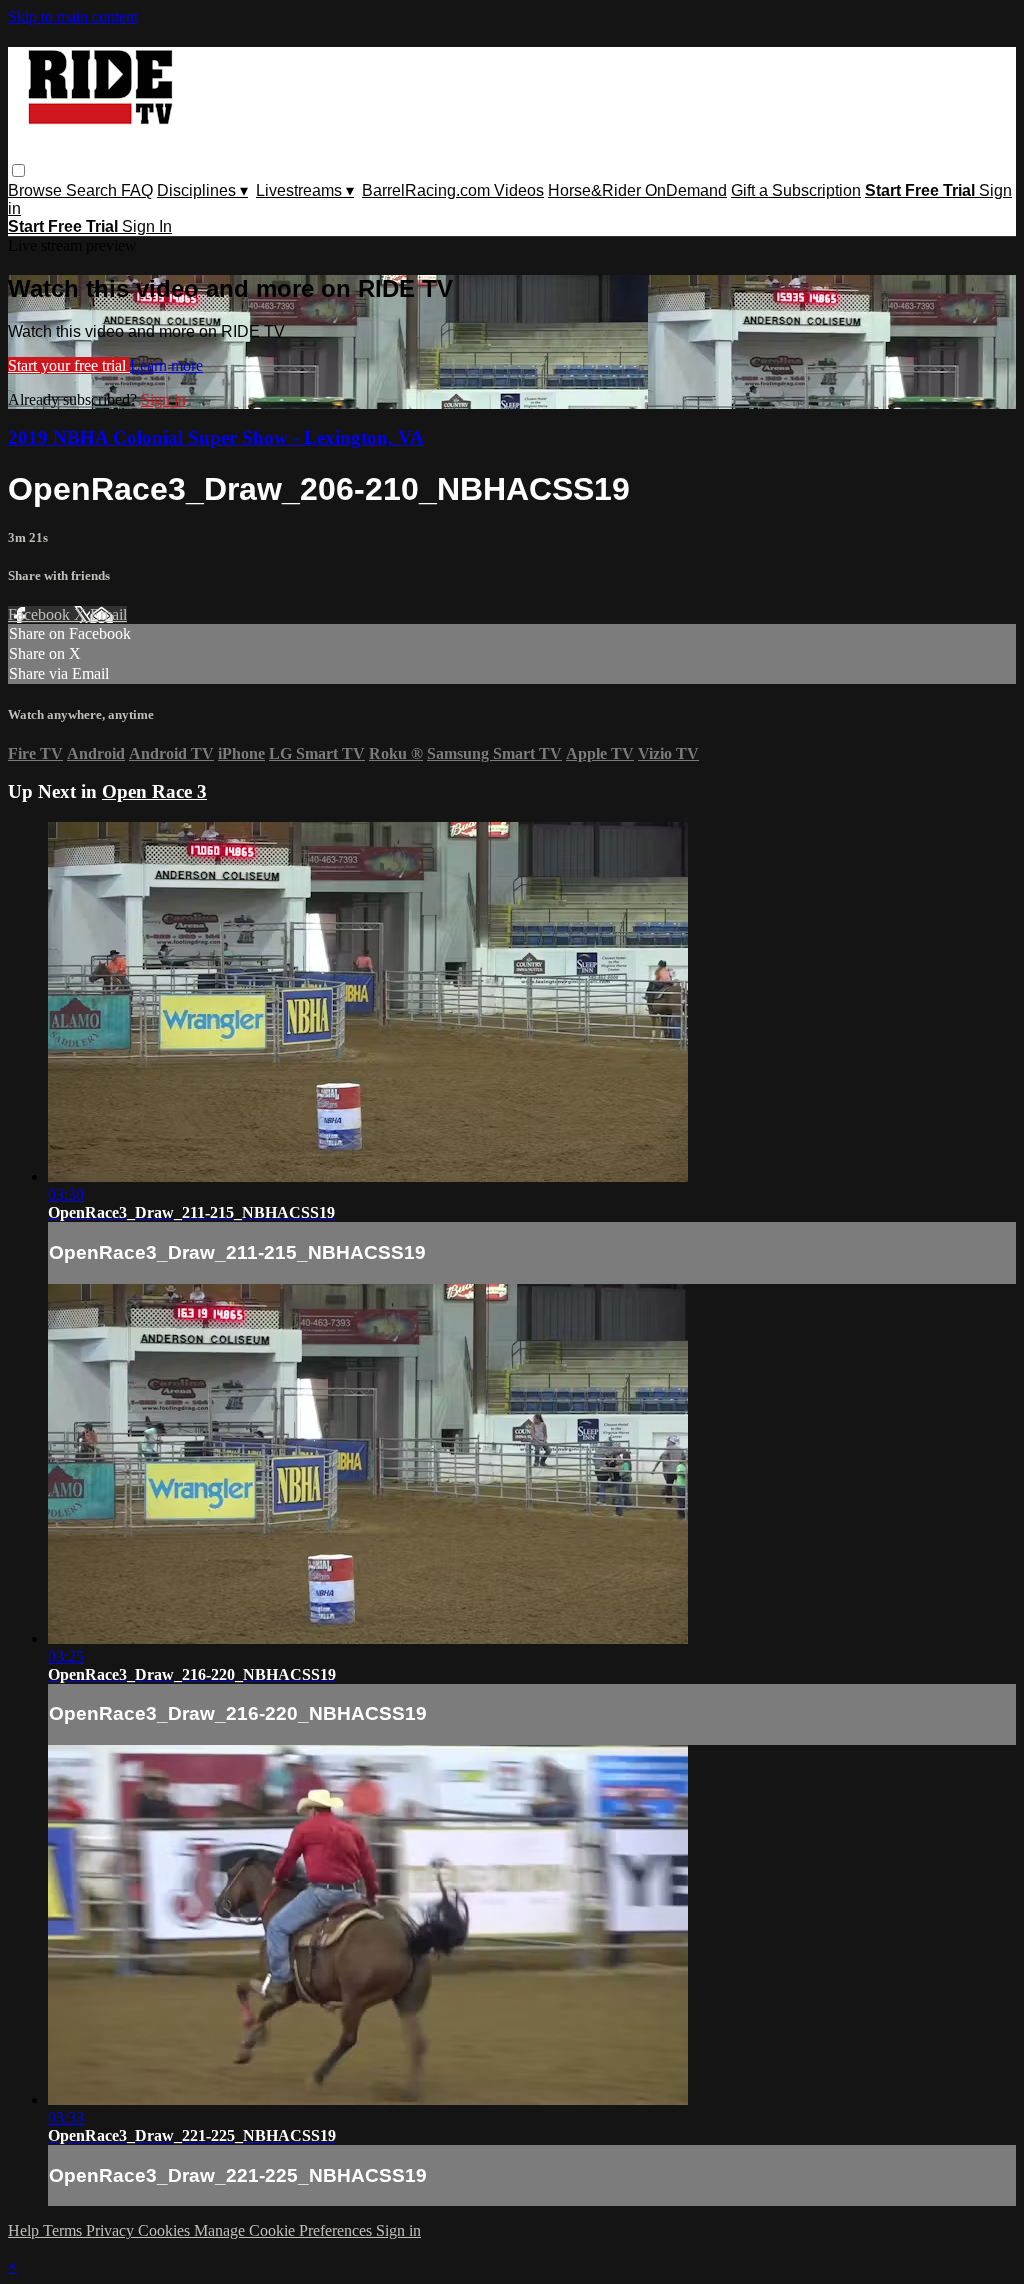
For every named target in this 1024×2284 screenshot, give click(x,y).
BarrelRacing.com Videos (453, 190)
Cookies (166, 2230)
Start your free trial (69, 365)
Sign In (147, 226)
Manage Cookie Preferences (285, 2230)
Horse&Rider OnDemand (637, 190)
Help (25, 2230)
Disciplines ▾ (202, 190)
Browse (37, 190)
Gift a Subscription (796, 190)
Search (93, 190)
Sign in (163, 399)
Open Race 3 (154, 791)
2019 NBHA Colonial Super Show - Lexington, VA (216, 437)
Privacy (112, 2230)
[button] (18, 170)
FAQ (137, 190)
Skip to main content (73, 16)
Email (108, 614)
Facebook (41, 614)
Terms (64, 2230)
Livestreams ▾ (305, 190)
